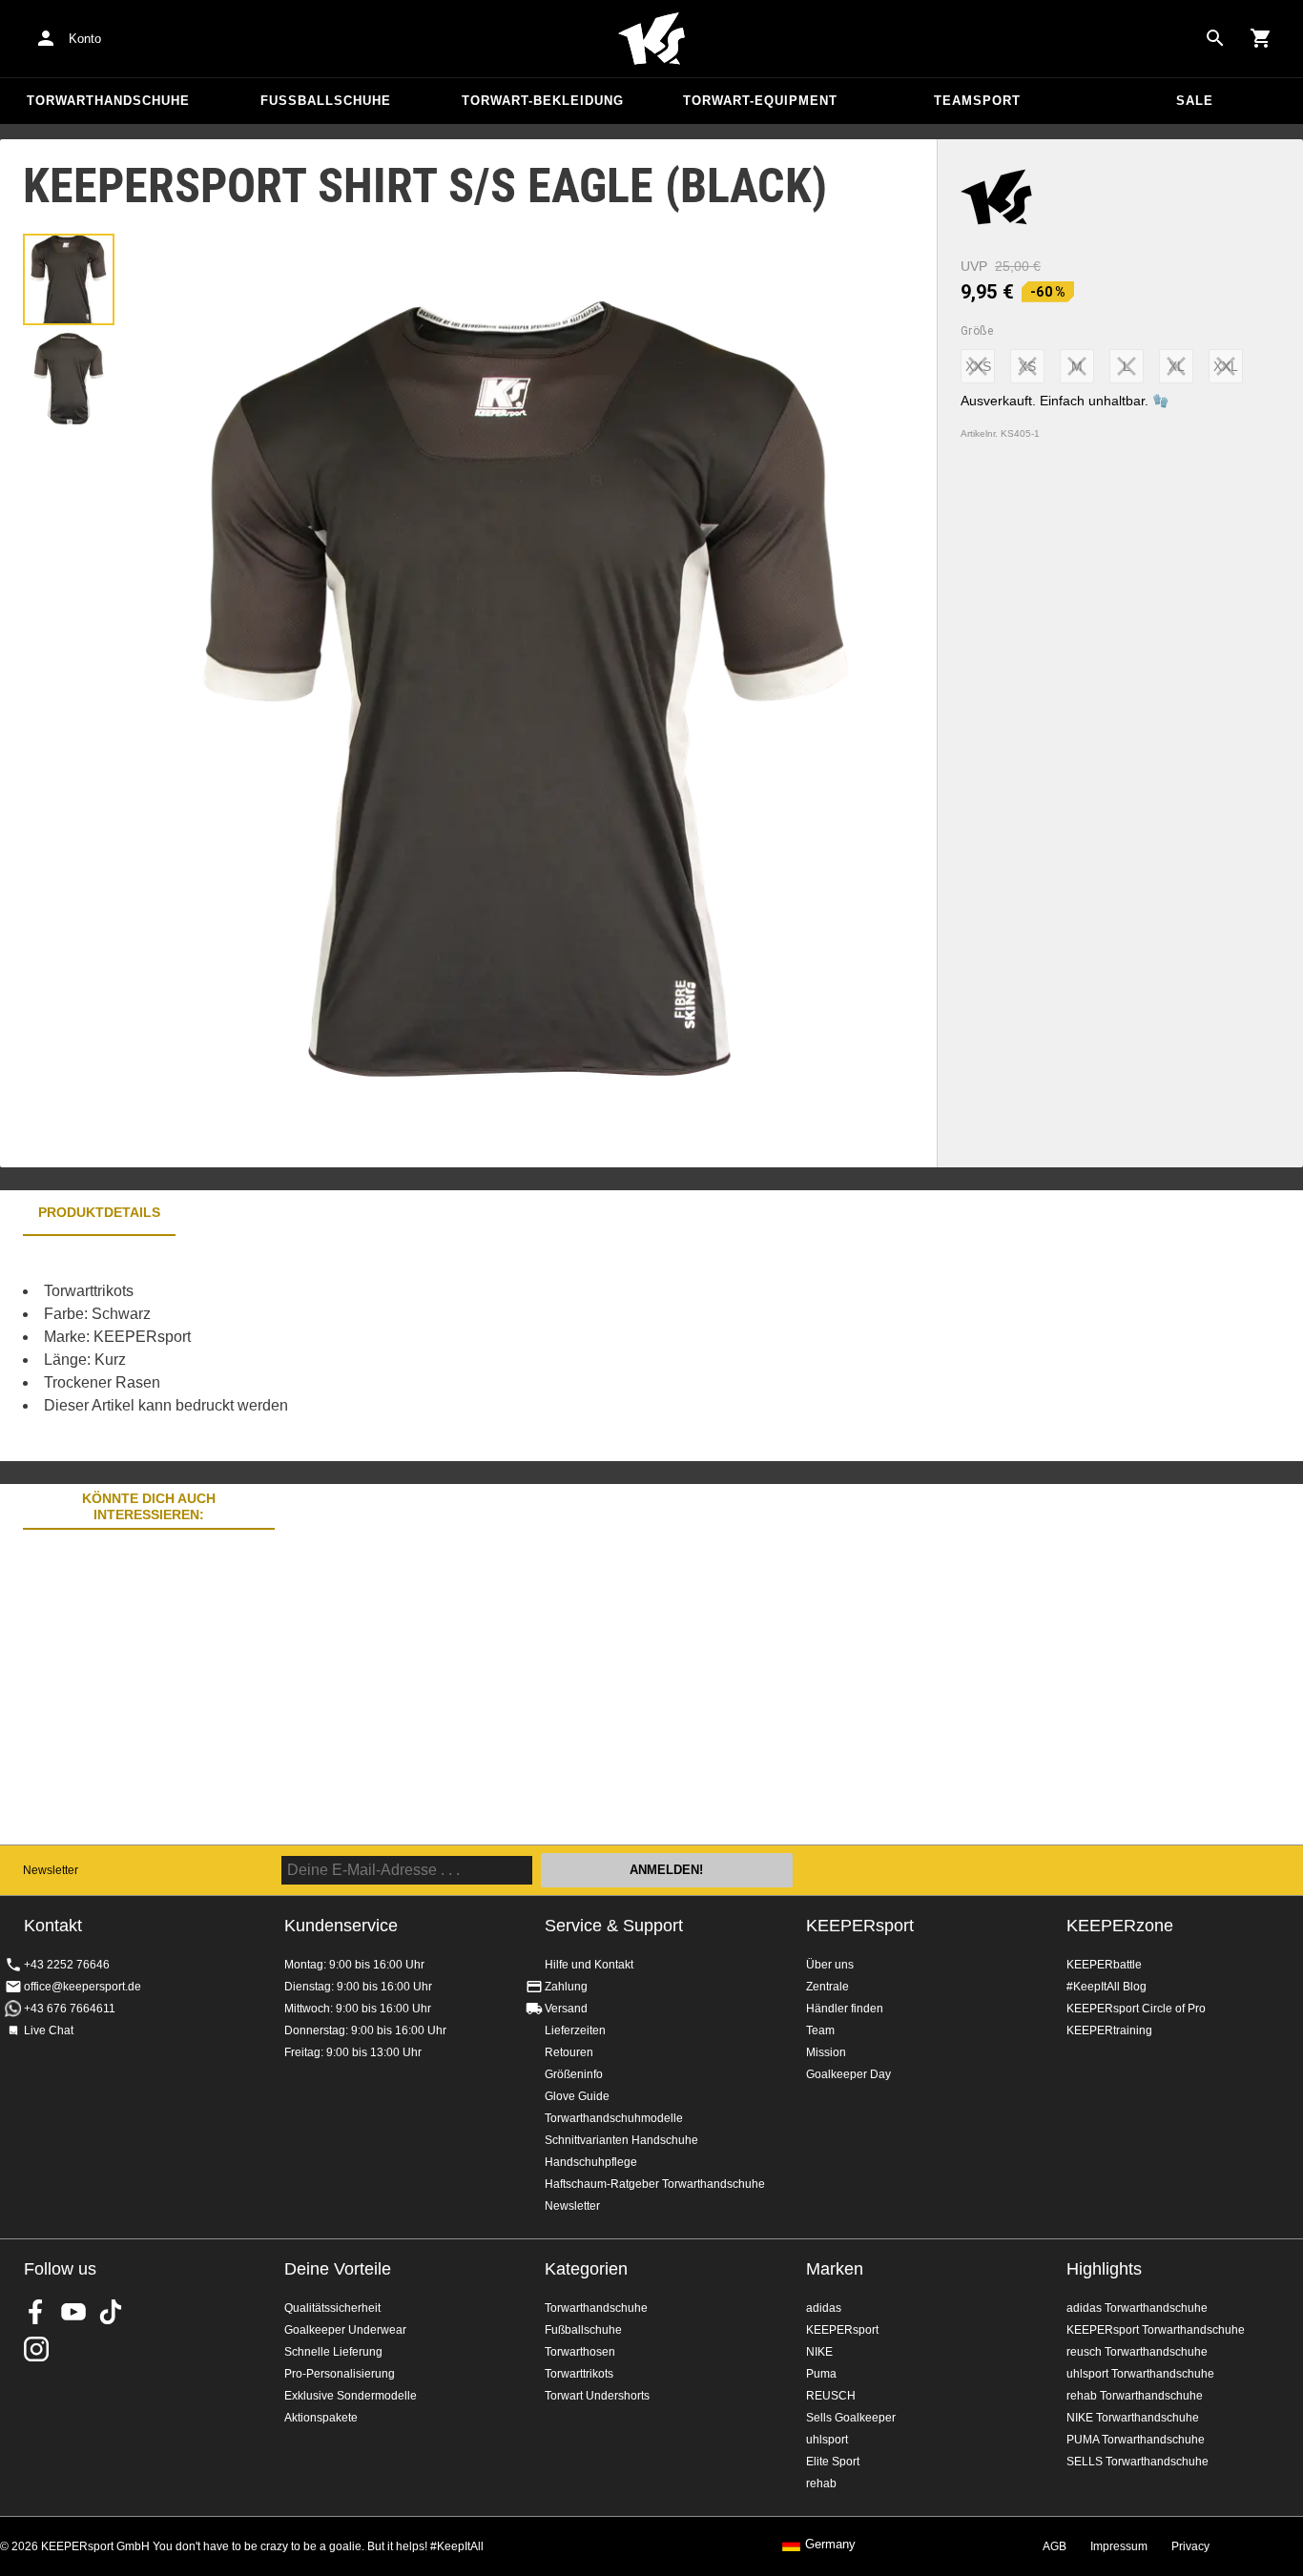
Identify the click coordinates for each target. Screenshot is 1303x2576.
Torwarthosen (580, 2352)
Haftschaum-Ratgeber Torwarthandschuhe (655, 2184)
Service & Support (614, 1926)
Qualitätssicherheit (332, 2308)
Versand (566, 2009)
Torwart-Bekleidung (543, 101)
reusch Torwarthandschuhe (1137, 2352)
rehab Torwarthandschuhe (1135, 2396)
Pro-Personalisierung (340, 2374)
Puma (821, 2374)
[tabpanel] (334, 1349)
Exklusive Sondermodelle (351, 2396)
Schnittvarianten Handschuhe (621, 2140)
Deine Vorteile (338, 2269)
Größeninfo (574, 2074)
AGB (1055, 2546)
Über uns (830, 1965)
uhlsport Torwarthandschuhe (1140, 2374)
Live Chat (49, 2030)
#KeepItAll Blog (1107, 1987)
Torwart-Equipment (760, 101)
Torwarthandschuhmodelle (614, 2118)
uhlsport (827, 2440)
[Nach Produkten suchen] (1215, 38)
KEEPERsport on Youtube (73, 2312)
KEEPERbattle (1104, 1965)
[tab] (69, 279)
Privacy (1190, 2546)
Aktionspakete (321, 2418)
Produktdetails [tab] (99, 1212)
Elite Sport (833, 2462)
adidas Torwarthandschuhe (1137, 2308)
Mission (826, 2052)
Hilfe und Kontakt (589, 1965)
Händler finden (845, 2009)
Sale (1195, 101)
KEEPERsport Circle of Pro (1136, 2009)
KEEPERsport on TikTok (111, 2312)
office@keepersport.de (83, 1987)
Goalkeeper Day (848, 2074)
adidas (824, 2308)
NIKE (819, 2352)
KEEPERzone (1120, 1926)
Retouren (569, 2052)
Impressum (1119, 2546)
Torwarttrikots (579, 2374)
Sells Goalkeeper (851, 2418)
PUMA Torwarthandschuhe (1136, 2440)
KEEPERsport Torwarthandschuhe (1156, 2330)
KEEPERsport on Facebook (36, 2312)
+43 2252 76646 (67, 1965)
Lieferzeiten (575, 2030)
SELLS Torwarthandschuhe (1138, 2462)
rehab (821, 2483)
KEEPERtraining (1109, 2030)
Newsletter (51, 1870)
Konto (85, 39)
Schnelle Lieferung (333, 2352)
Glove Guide (577, 2096)
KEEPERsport (860, 1926)
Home (651, 39)
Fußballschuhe (326, 101)
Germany (830, 2545)
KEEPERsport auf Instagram (36, 2349)
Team (820, 2030)
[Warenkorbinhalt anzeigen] (1261, 38)
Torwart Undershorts (597, 2396)
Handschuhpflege (591, 2162)
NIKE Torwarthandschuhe (1133, 2418)
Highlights (1104, 2269)
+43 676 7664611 (70, 2009)
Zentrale (827, 1987)
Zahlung (566, 1987)
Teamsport (977, 101)
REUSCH (831, 2396)
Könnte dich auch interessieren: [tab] (149, 1506)
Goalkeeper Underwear (345, 2330)
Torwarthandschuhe (108, 101)
